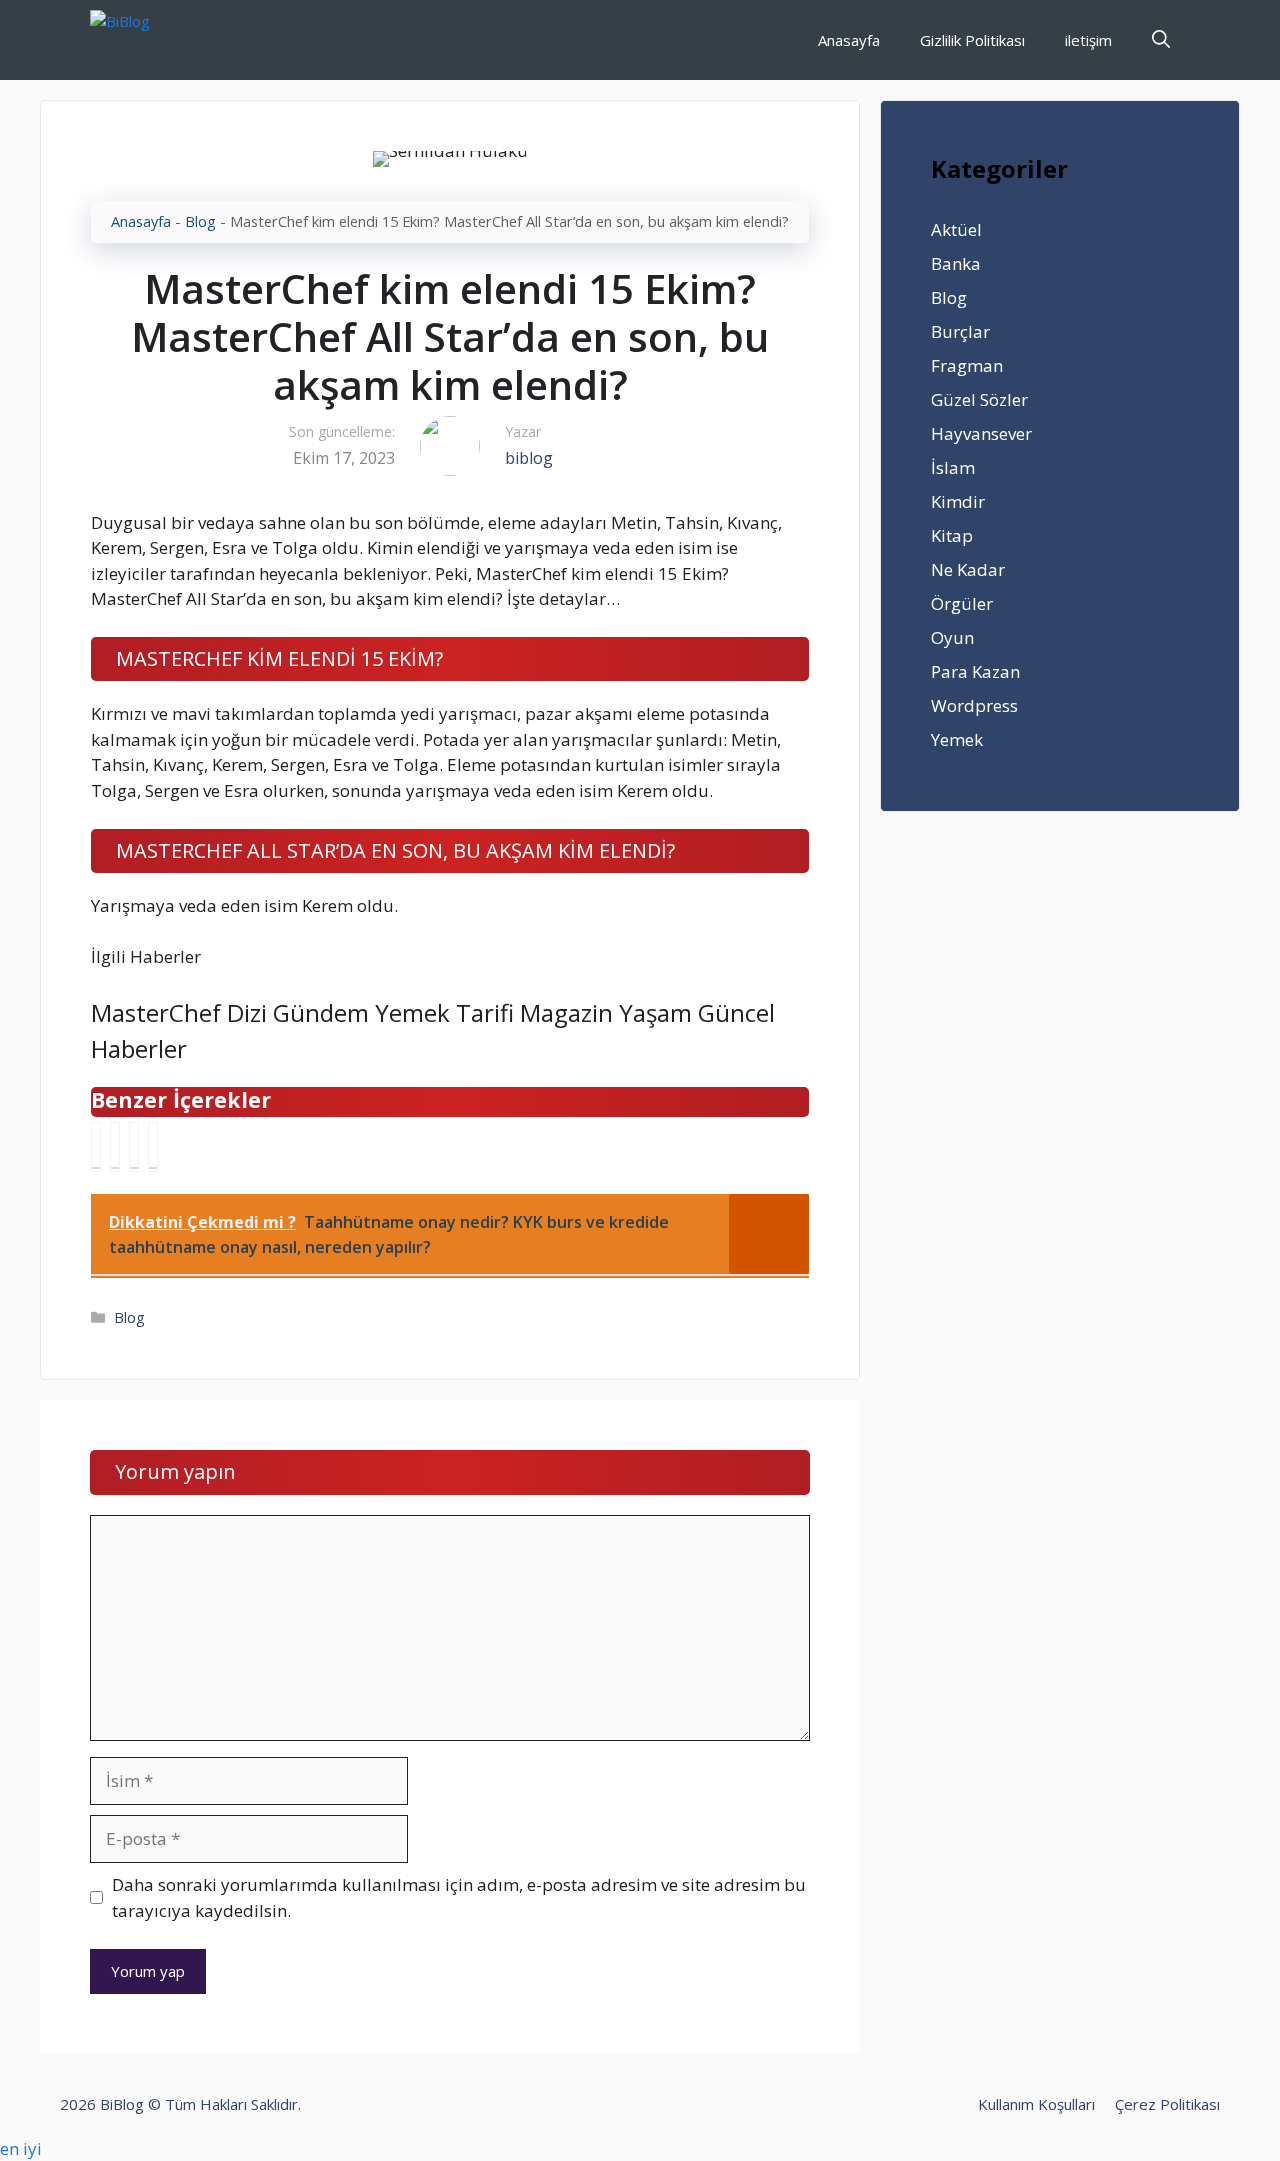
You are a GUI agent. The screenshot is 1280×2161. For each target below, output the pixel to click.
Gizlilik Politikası (972, 40)
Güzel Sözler (979, 399)
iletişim (1088, 40)
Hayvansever (981, 433)
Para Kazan (975, 671)
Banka (956, 263)
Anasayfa (849, 40)
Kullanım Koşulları (1036, 2104)
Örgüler (962, 603)
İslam (953, 467)
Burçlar (960, 331)
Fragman (967, 365)
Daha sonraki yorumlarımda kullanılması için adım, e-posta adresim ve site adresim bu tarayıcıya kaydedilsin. (459, 1897)
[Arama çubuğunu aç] (1161, 40)
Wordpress (974, 705)
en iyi (21, 2148)
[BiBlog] (150, 40)
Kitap (952, 535)
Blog (200, 221)
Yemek (957, 739)
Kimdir (958, 501)
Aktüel (956, 229)
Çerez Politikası (1167, 2104)
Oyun (952, 637)
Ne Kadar (968, 569)
